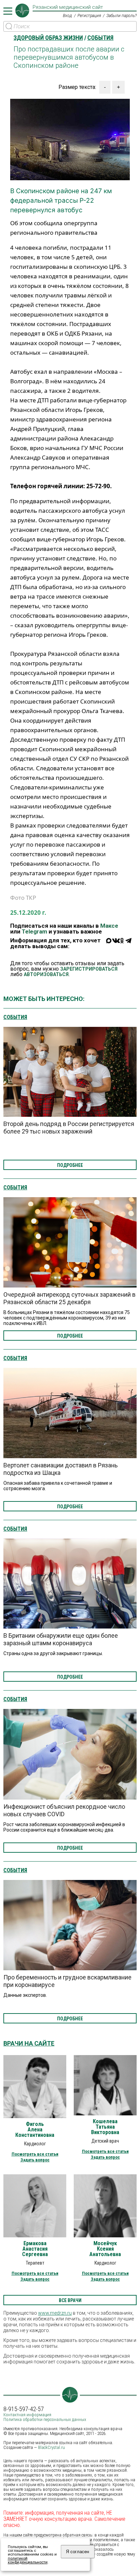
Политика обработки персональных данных (45, 2419)
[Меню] (8, 11)
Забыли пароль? (121, 16)
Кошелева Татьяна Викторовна (105, 2127)
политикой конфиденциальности (28, 2560)
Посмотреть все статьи (35, 2154)
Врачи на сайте (29, 2043)
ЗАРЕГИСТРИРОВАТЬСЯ (89, 969)
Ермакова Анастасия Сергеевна (35, 2249)
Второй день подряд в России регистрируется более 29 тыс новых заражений (69, 1128)
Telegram (34, 931)
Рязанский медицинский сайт (68, 7)
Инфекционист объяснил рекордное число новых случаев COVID (64, 1810)
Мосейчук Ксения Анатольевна (105, 2249)
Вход (67, 16)
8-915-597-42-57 (24, 2409)
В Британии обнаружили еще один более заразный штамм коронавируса (61, 1639)
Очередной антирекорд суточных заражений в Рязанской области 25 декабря (69, 1298)
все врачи (70, 2300)
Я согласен (77, 2552)
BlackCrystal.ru (51, 2447)
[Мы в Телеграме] (128, 945)
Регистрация (89, 16)
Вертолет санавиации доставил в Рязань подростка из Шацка (60, 1469)
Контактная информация (27, 2415)
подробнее (70, 1165)
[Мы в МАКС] (109, 945)
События (15, 1017)
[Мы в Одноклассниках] (122, 945)
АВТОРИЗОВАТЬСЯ (46, 974)
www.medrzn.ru (55, 2313)
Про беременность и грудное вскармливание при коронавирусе (67, 1981)
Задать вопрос (35, 2160)
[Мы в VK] (116, 945)
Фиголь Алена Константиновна (35, 2130)
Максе (109, 926)
